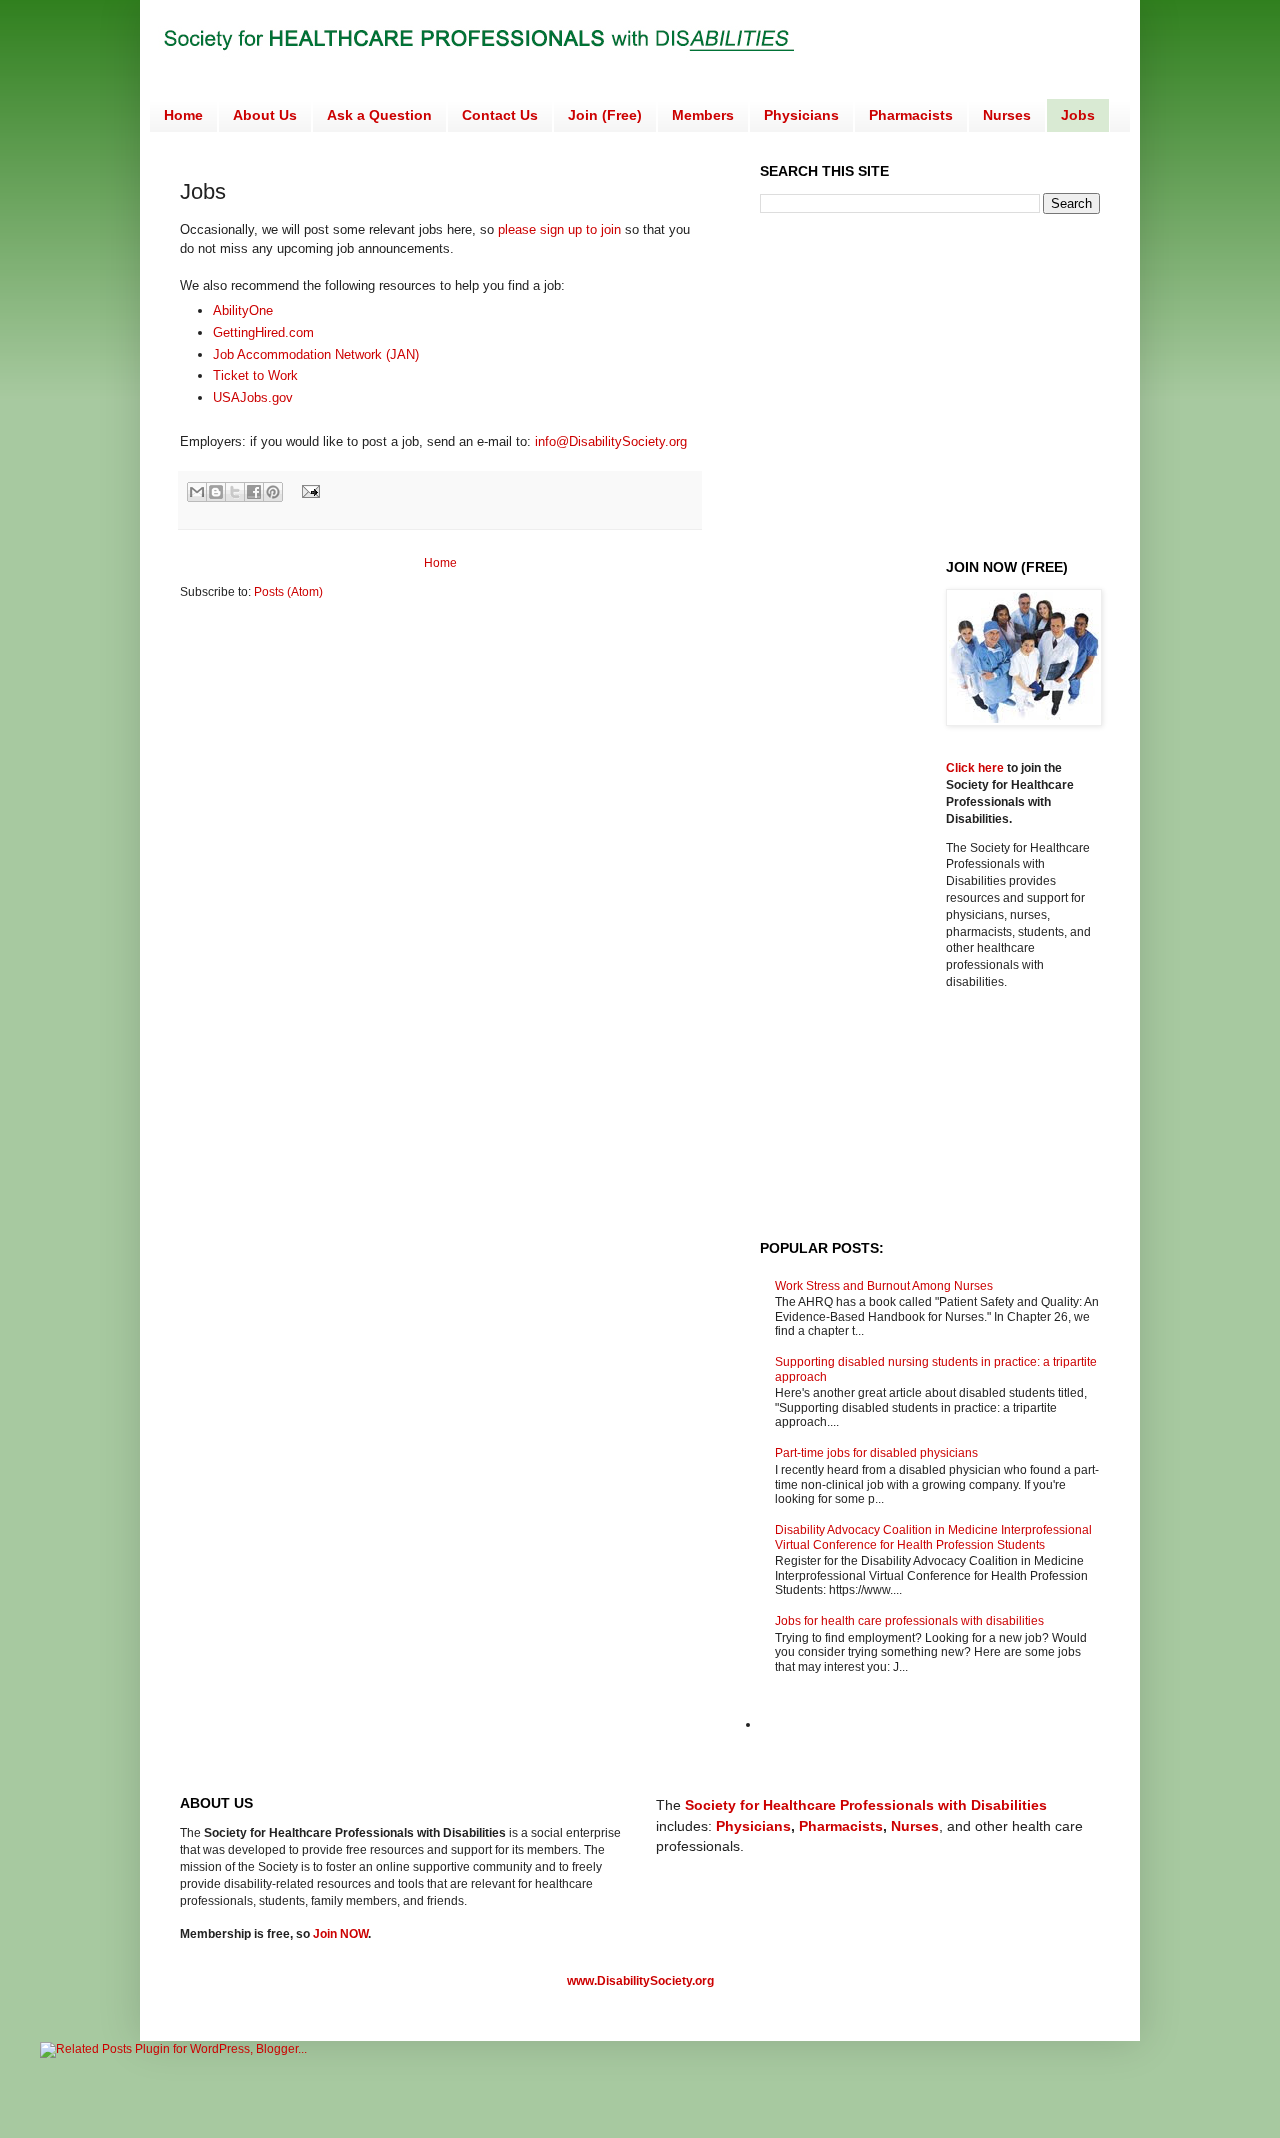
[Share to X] (235, 492)
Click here (976, 768)
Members (703, 115)
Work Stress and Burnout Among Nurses (884, 1286)
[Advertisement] (928, 384)
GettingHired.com (263, 332)
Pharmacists (911, 115)
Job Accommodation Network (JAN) (318, 354)
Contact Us (500, 115)
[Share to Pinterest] (273, 492)
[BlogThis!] (216, 492)
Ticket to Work (255, 375)
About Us (265, 115)
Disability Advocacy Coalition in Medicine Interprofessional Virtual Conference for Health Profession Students (933, 1537)
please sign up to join (559, 229)
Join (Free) (605, 115)
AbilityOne (243, 310)
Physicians (801, 115)
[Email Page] (308, 490)
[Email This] (197, 492)
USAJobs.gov (253, 397)
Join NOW (340, 1934)
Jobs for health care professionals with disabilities (909, 1621)
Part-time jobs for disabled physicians (876, 1453)
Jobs (1078, 115)
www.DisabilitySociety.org (640, 1981)
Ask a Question (379, 115)
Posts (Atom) (288, 592)
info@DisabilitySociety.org (611, 441)
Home (183, 115)
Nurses (1007, 115)
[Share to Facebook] (254, 492)
